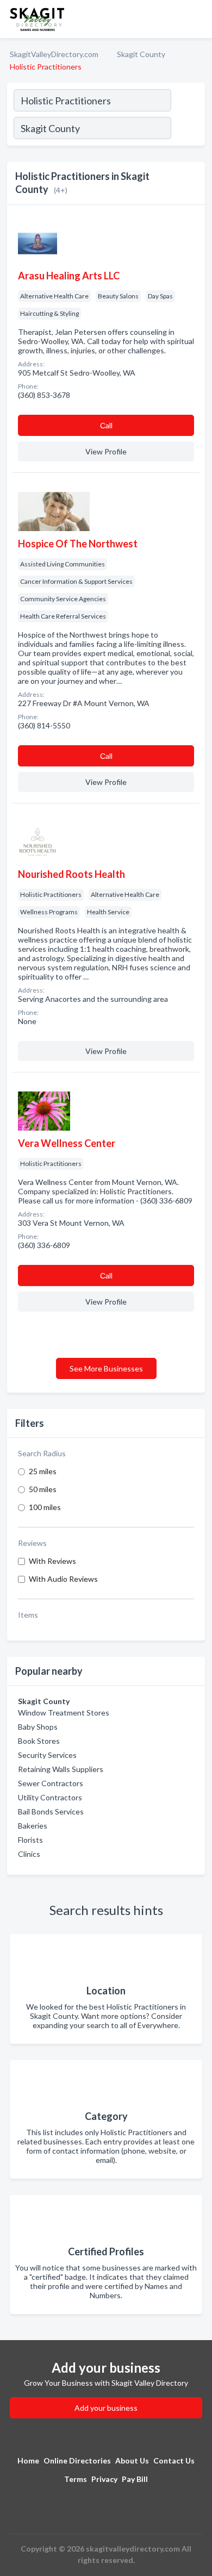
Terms (76, 2479)
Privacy (104, 2479)
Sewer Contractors (51, 1783)
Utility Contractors (50, 1797)
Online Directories (77, 2460)
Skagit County (141, 54)
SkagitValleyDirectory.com (54, 54)
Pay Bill (135, 2479)
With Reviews (52, 1561)
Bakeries (33, 1826)
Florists (30, 1840)
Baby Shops (38, 1727)
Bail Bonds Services (51, 1811)
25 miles (43, 1471)
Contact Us (174, 2460)
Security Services (47, 1755)
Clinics (29, 1854)
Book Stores (39, 1741)
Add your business (106, 2408)
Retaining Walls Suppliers (61, 1769)
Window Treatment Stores (64, 1713)
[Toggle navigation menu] (197, 19)
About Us (132, 2460)
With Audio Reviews (63, 1579)
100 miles (45, 1507)
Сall (106, 425)
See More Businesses (106, 1368)
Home (28, 2460)
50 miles (43, 1489)
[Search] (188, 129)
